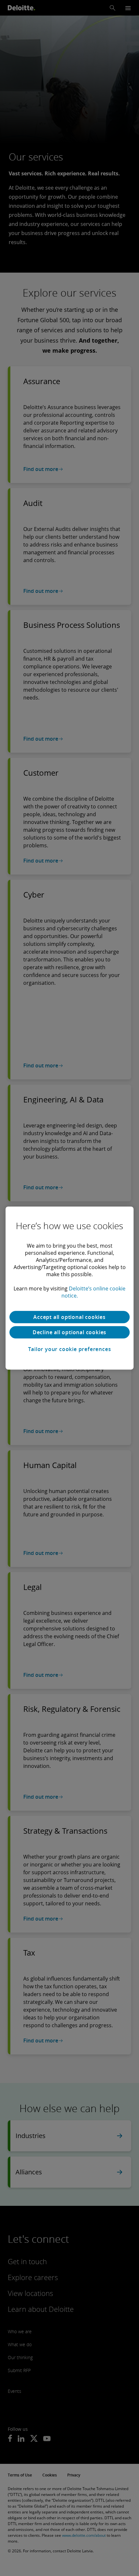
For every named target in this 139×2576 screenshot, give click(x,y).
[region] (69, 1288)
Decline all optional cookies (69, 1332)
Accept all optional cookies (69, 1317)
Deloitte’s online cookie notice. (94, 1292)
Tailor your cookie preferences (70, 1349)
